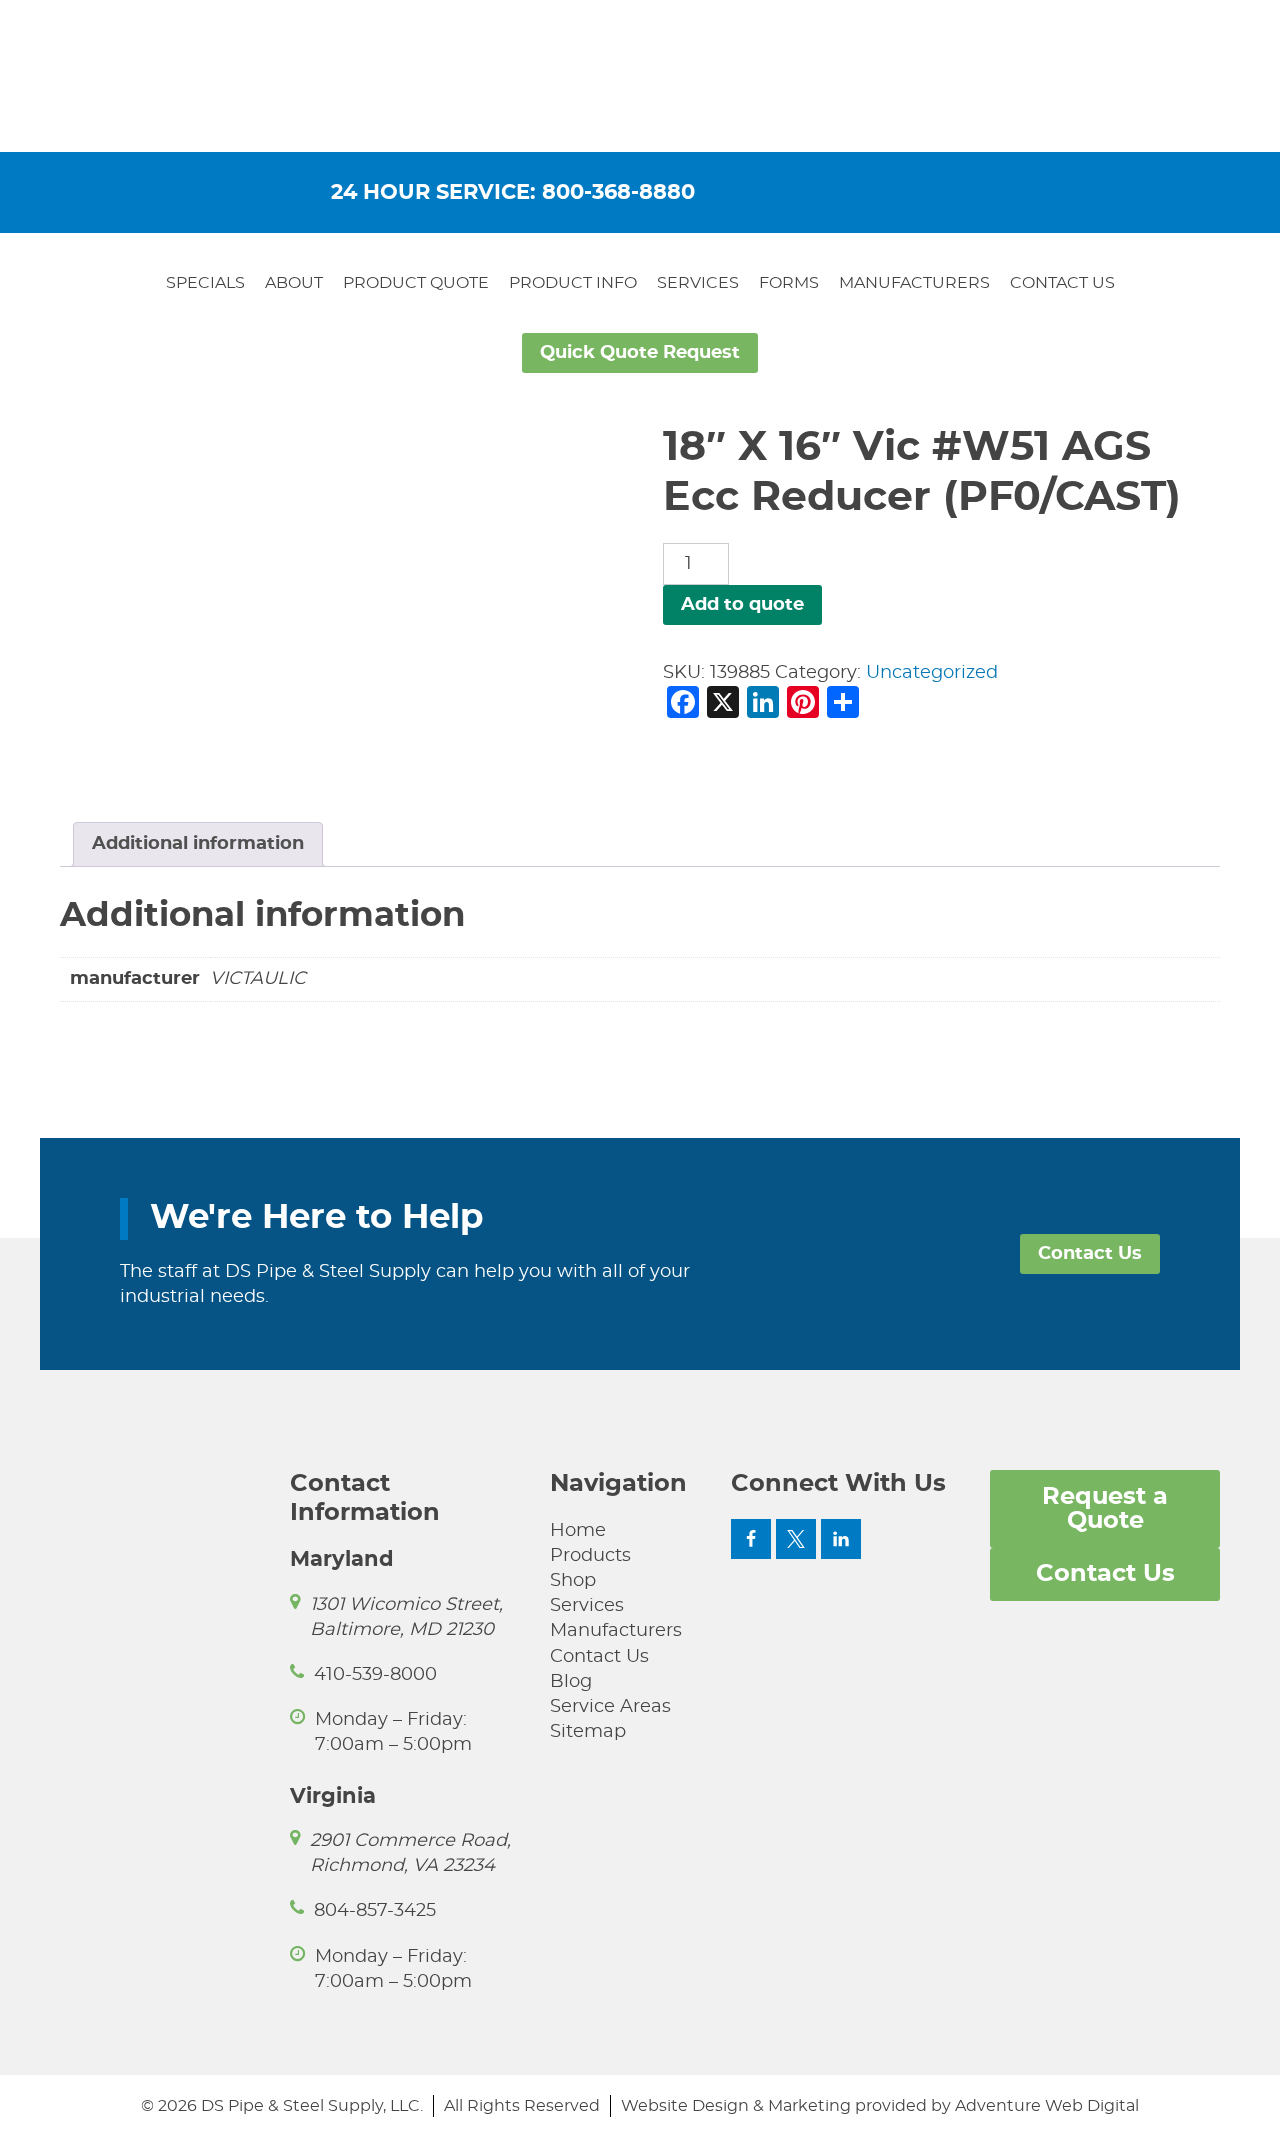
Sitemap (588, 1732)
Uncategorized (932, 673)
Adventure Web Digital (1047, 2106)
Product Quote (416, 283)
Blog (571, 1682)
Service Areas (610, 1707)
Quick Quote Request (640, 353)
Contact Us (1062, 283)
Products (590, 1556)
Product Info (573, 283)
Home (578, 1531)
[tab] (198, 844)
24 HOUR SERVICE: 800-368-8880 (513, 192)
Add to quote (742, 605)
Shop (573, 1581)
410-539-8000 (375, 1675)
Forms (789, 283)
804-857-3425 (375, 1911)
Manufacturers (914, 283)
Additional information (198, 844)
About (294, 283)
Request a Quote (1105, 1509)
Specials (205, 283)
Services (698, 283)
